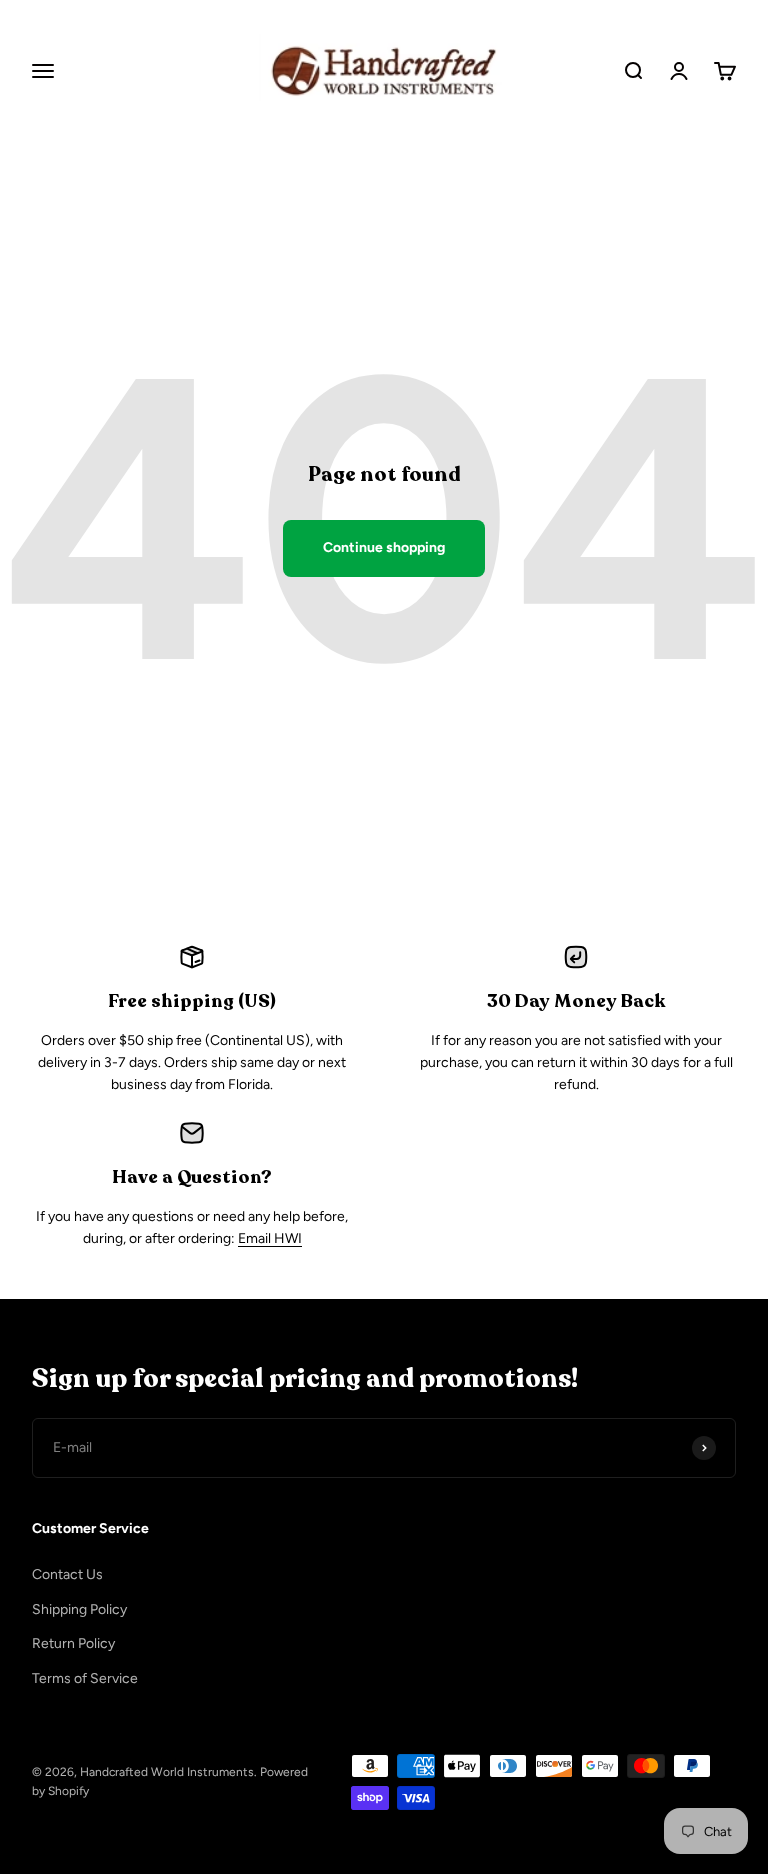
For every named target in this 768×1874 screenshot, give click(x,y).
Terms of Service (85, 1678)
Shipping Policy (79, 1609)
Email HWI (270, 1238)
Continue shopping (384, 547)
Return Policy (73, 1643)
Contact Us (67, 1574)
